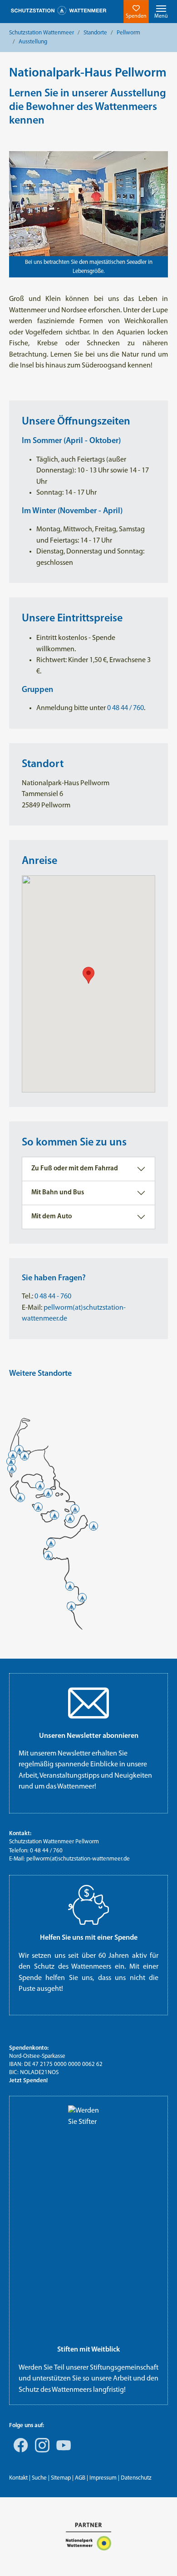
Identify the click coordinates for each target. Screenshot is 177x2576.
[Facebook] (19, 2452)
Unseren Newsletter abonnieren (89, 1736)
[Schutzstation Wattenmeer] (59, 11)
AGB (80, 2478)
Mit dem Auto (52, 1217)
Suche (39, 2478)
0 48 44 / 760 (125, 708)
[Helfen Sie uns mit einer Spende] (88, 1905)
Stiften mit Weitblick (88, 2350)
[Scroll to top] (157, 2556)
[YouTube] (62, 2452)
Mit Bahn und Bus (58, 1193)
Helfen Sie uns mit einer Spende (89, 1938)
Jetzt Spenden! (28, 2081)
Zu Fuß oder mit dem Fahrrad (75, 1169)
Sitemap (61, 2478)
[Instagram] (40, 2452)
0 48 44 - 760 (52, 1297)
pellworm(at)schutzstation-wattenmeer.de (78, 1859)
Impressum (103, 2478)
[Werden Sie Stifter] (88, 2221)
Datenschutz (136, 2478)
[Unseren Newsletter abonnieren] (88, 1703)
